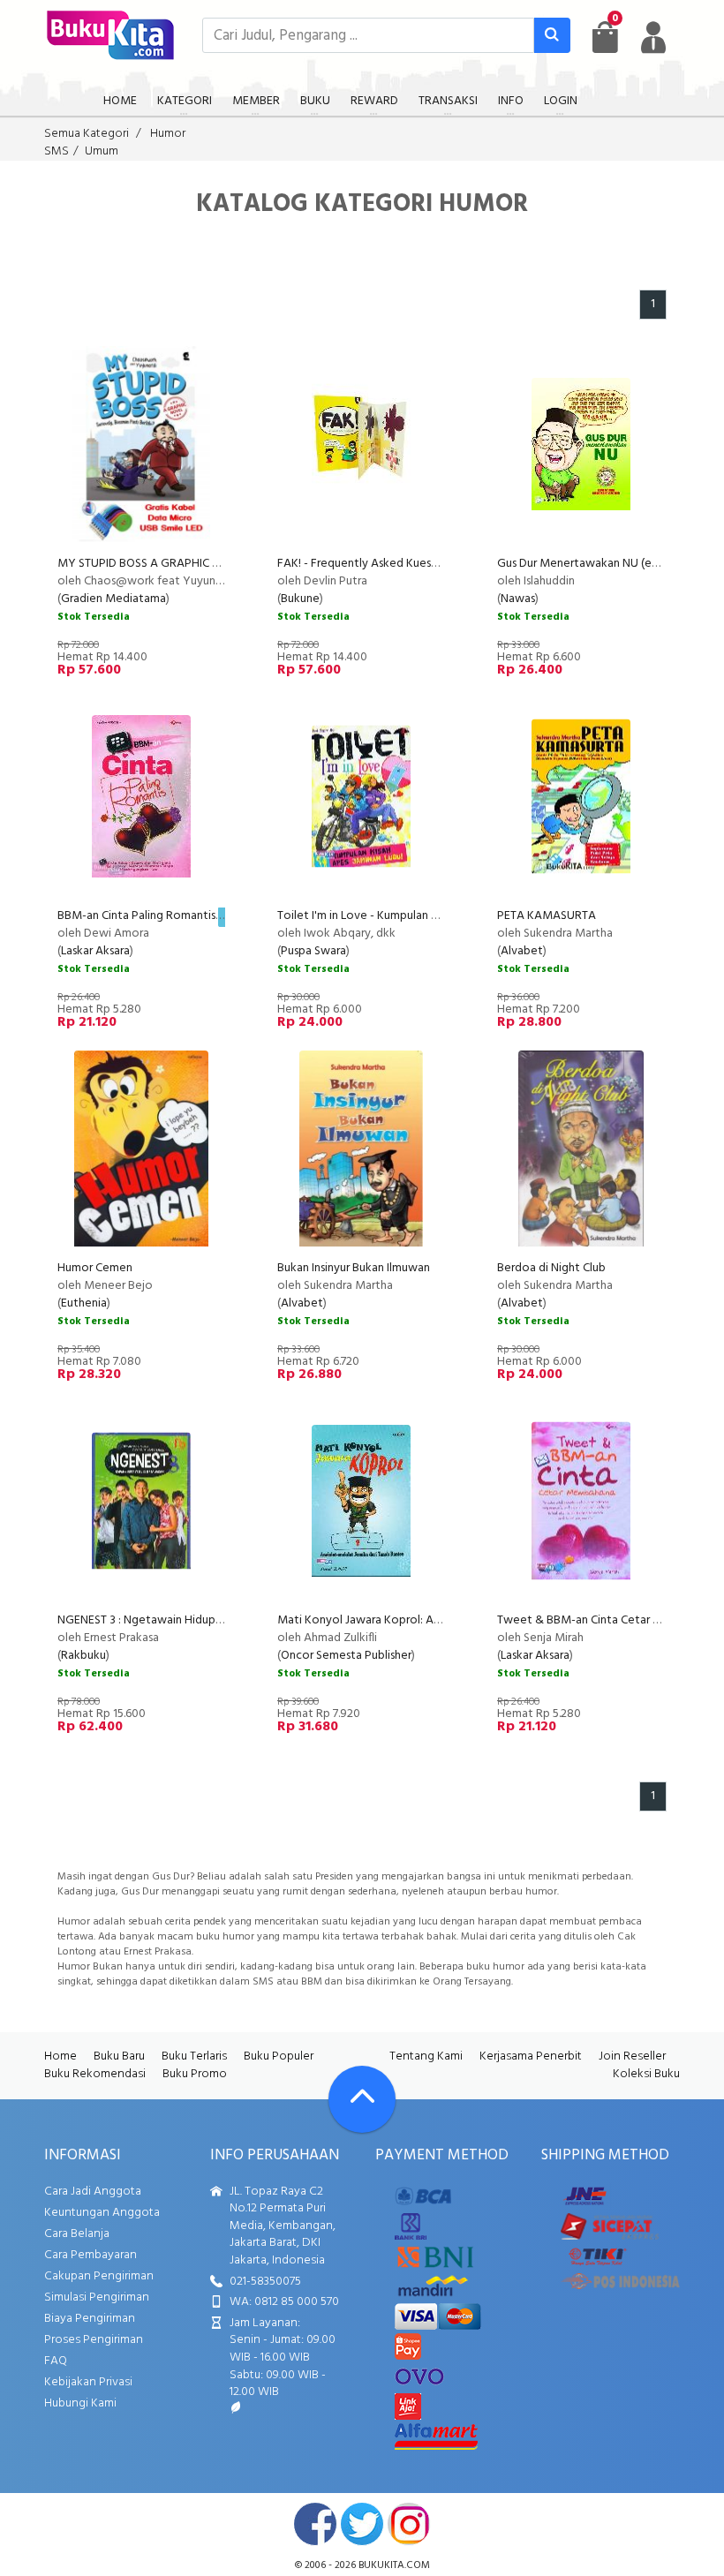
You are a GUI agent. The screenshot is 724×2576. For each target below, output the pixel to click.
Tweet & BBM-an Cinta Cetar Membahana (607, 1620)
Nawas (518, 599)
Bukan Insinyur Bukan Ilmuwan (354, 1268)
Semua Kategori (87, 134)
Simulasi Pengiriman (97, 2297)
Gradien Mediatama (113, 599)
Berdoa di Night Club (551, 1268)
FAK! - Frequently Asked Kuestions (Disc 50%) (396, 564)
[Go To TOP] (362, 2099)
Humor (168, 134)
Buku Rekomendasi (95, 2074)
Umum (102, 151)
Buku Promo (195, 2074)
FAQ (56, 2361)
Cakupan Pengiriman (99, 2276)
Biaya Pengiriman (90, 2319)
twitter (362, 2524)
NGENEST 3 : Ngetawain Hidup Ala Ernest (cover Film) (196, 1620)
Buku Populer (279, 2056)
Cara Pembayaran (90, 2255)
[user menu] (653, 37)
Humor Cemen (95, 1268)
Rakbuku (83, 1656)
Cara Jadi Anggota (93, 2192)
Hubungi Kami (80, 2403)
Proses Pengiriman (94, 2340)
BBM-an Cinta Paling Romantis (136, 916)
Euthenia (84, 1303)
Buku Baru (119, 2056)
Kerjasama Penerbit (531, 2056)
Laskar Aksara (95, 951)
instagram (409, 2524)
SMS (57, 151)
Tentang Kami (426, 2056)
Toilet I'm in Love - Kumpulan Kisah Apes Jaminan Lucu (417, 916)
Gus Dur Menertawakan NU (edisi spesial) (603, 564)
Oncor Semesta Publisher (346, 1656)
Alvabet (522, 951)
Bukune (300, 599)
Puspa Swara (313, 951)
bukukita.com (394, 2565)
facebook (315, 2524)
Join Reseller (632, 2056)
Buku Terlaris (194, 2056)
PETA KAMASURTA (547, 916)
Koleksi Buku (646, 2074)
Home (60, 2056)
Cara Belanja (77, 2234)
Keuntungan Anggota (102, 2213)
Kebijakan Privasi (88, 2382)
